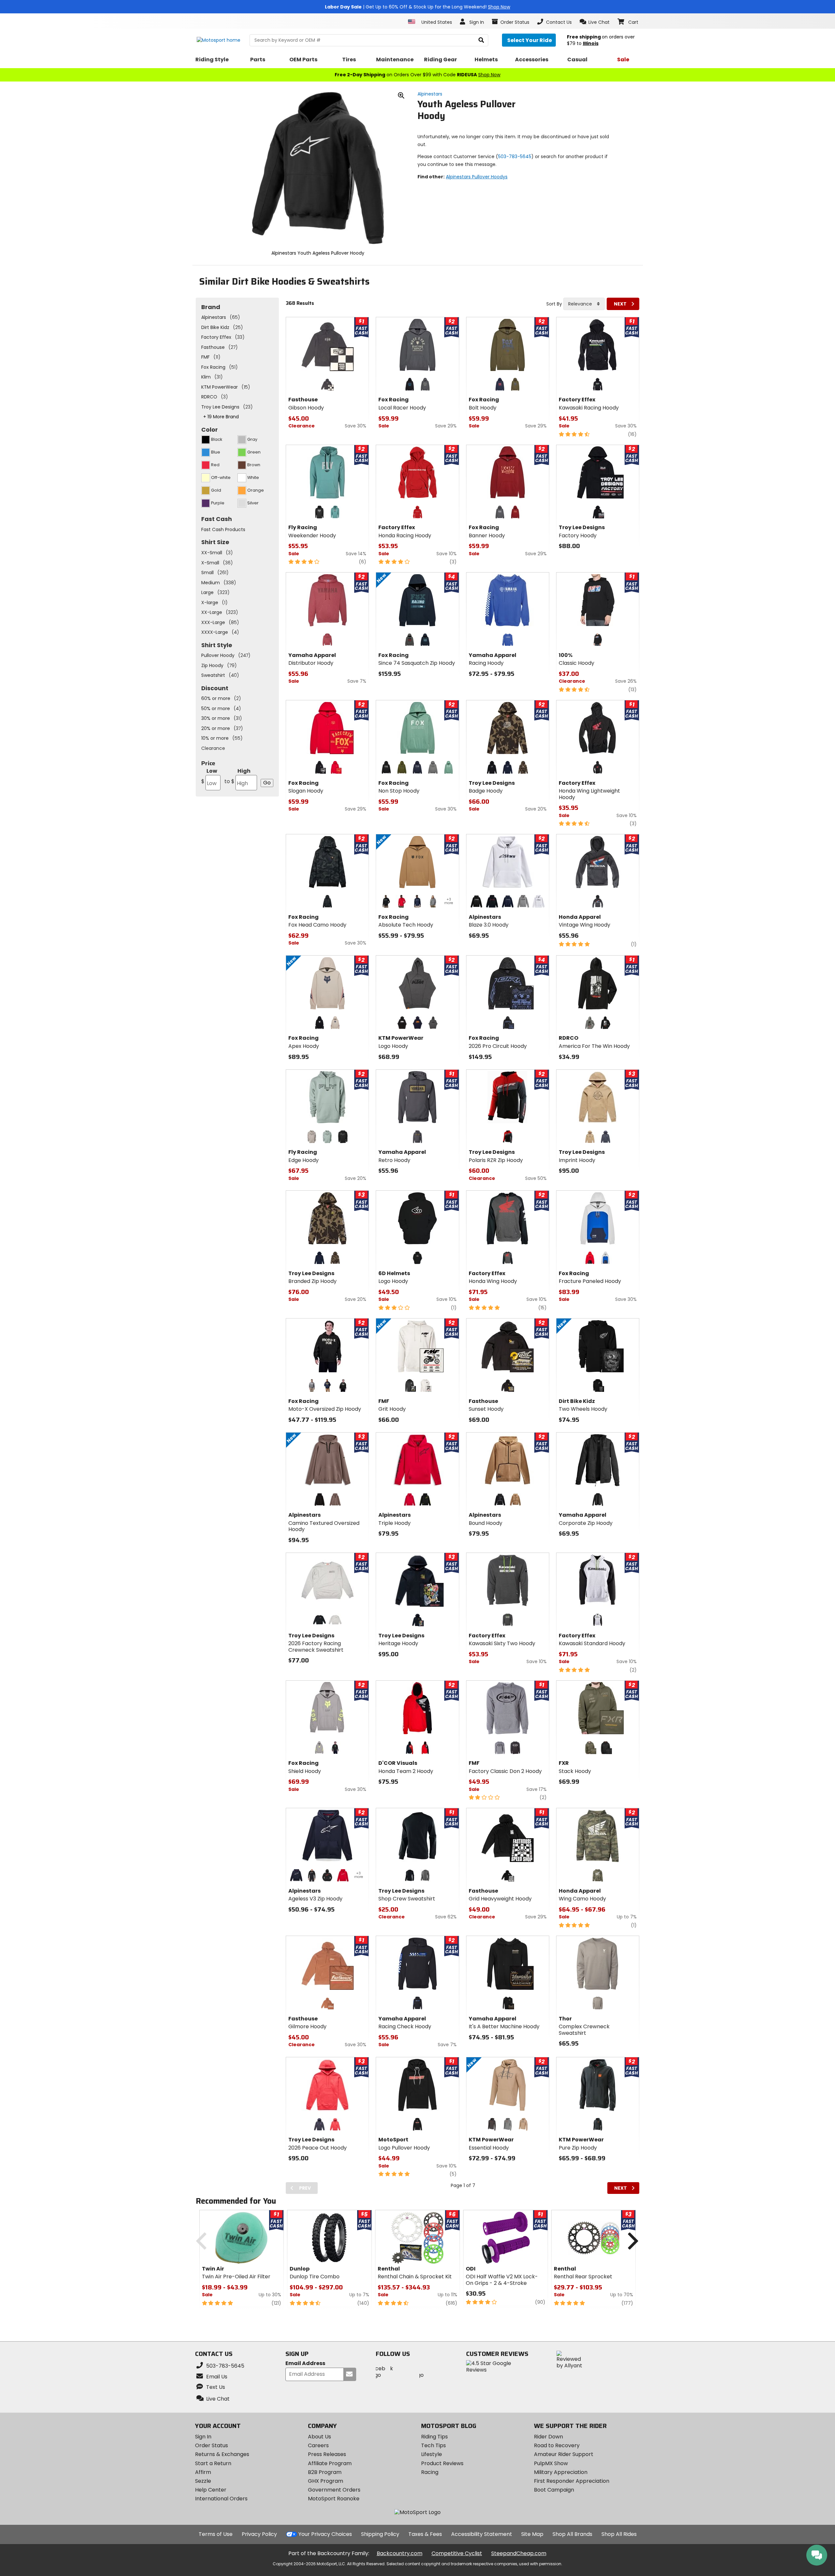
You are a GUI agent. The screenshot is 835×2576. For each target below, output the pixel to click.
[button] (595, 22)
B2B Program (325, 2472)
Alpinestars (430, 94)
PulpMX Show (551, 2463)
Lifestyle (432, 2454)
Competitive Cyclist (457, 2553)
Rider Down (548, 2437)
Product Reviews (442, 2463)
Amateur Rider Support (564, 2454)
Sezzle (203, 2481)
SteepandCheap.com (519, 2553)
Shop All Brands (572, 2534)
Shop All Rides (619, 2534)
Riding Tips (434, 2437)
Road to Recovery (557, 2445)
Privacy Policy (259, 2534)
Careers (318, 2445)
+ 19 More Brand (221, 417)
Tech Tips (433, 2445)
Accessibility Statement (482, 2534)
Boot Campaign (554, 2490)
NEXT (620, 304)
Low (209, 776)
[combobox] (584, 304)
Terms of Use (216, 2534)
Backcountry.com (400, 2553)
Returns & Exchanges (222, 2454)
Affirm (203, 2472)
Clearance (213, 748)
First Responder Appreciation (572, 2481)
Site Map (532, 2534)
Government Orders (334, 2490)
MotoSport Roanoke (334, 2499)
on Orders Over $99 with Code (417, 75)
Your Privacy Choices (325, 2534)
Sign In (203, 2437)
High (237, 776)
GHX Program (326, 2481)
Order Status (212, 2445)
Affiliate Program (330, 2463)
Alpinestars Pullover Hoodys (477, 177)
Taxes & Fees (425, 2534)
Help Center (211, 2490)
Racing (430, 2472)
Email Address (305, 2364)
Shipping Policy (380, 2534)
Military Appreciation (561, 2472)
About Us (319, 2437)
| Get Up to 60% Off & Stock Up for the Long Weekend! (417, 7)
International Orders (221, 2499)
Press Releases (327, 2454)
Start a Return (213, 2463)
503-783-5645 (515, 156)
